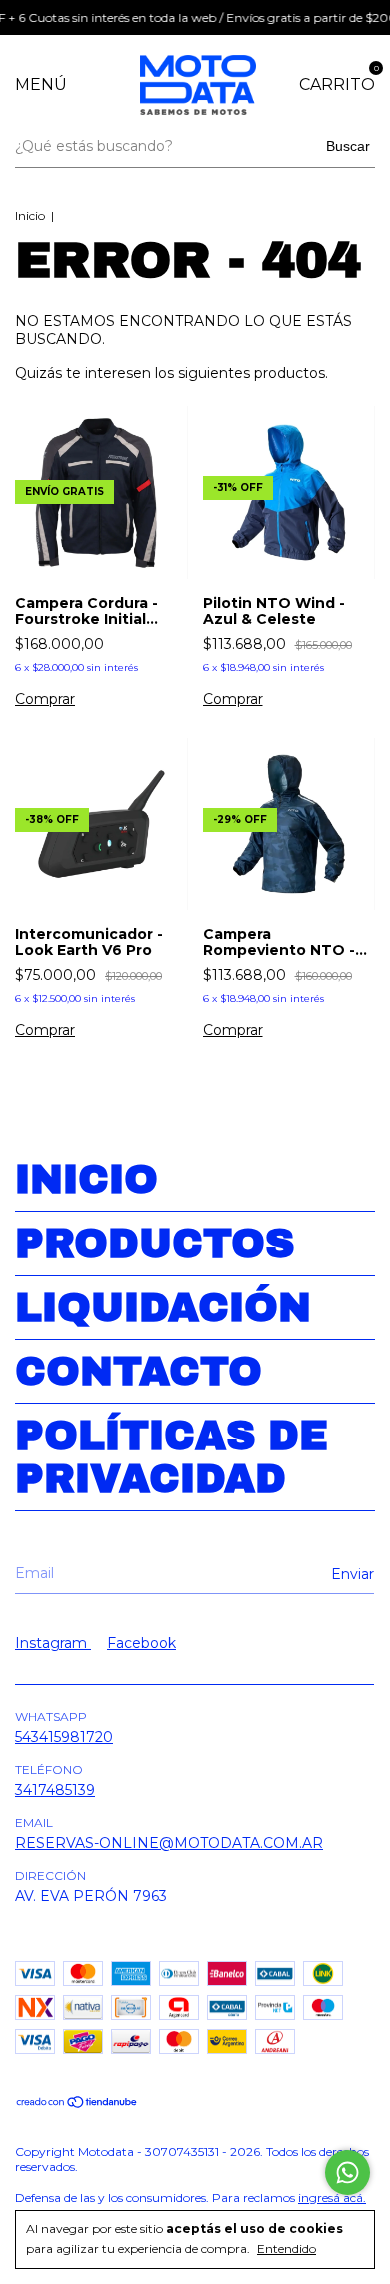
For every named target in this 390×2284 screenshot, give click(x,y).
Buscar (348, 146)
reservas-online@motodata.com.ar (169, 1843)
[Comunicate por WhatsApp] (347, 2172)
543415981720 (64, 1737)
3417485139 (55, 1790)
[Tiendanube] (77, 2104)
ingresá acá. (332, 2197)
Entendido (286, 2248)
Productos (154, 1243)
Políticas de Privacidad (171, 1457)
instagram (53, 1643)
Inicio (30, 215)
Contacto (138, 1371)
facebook (141, 1643)
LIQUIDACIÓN (163, 1307)
